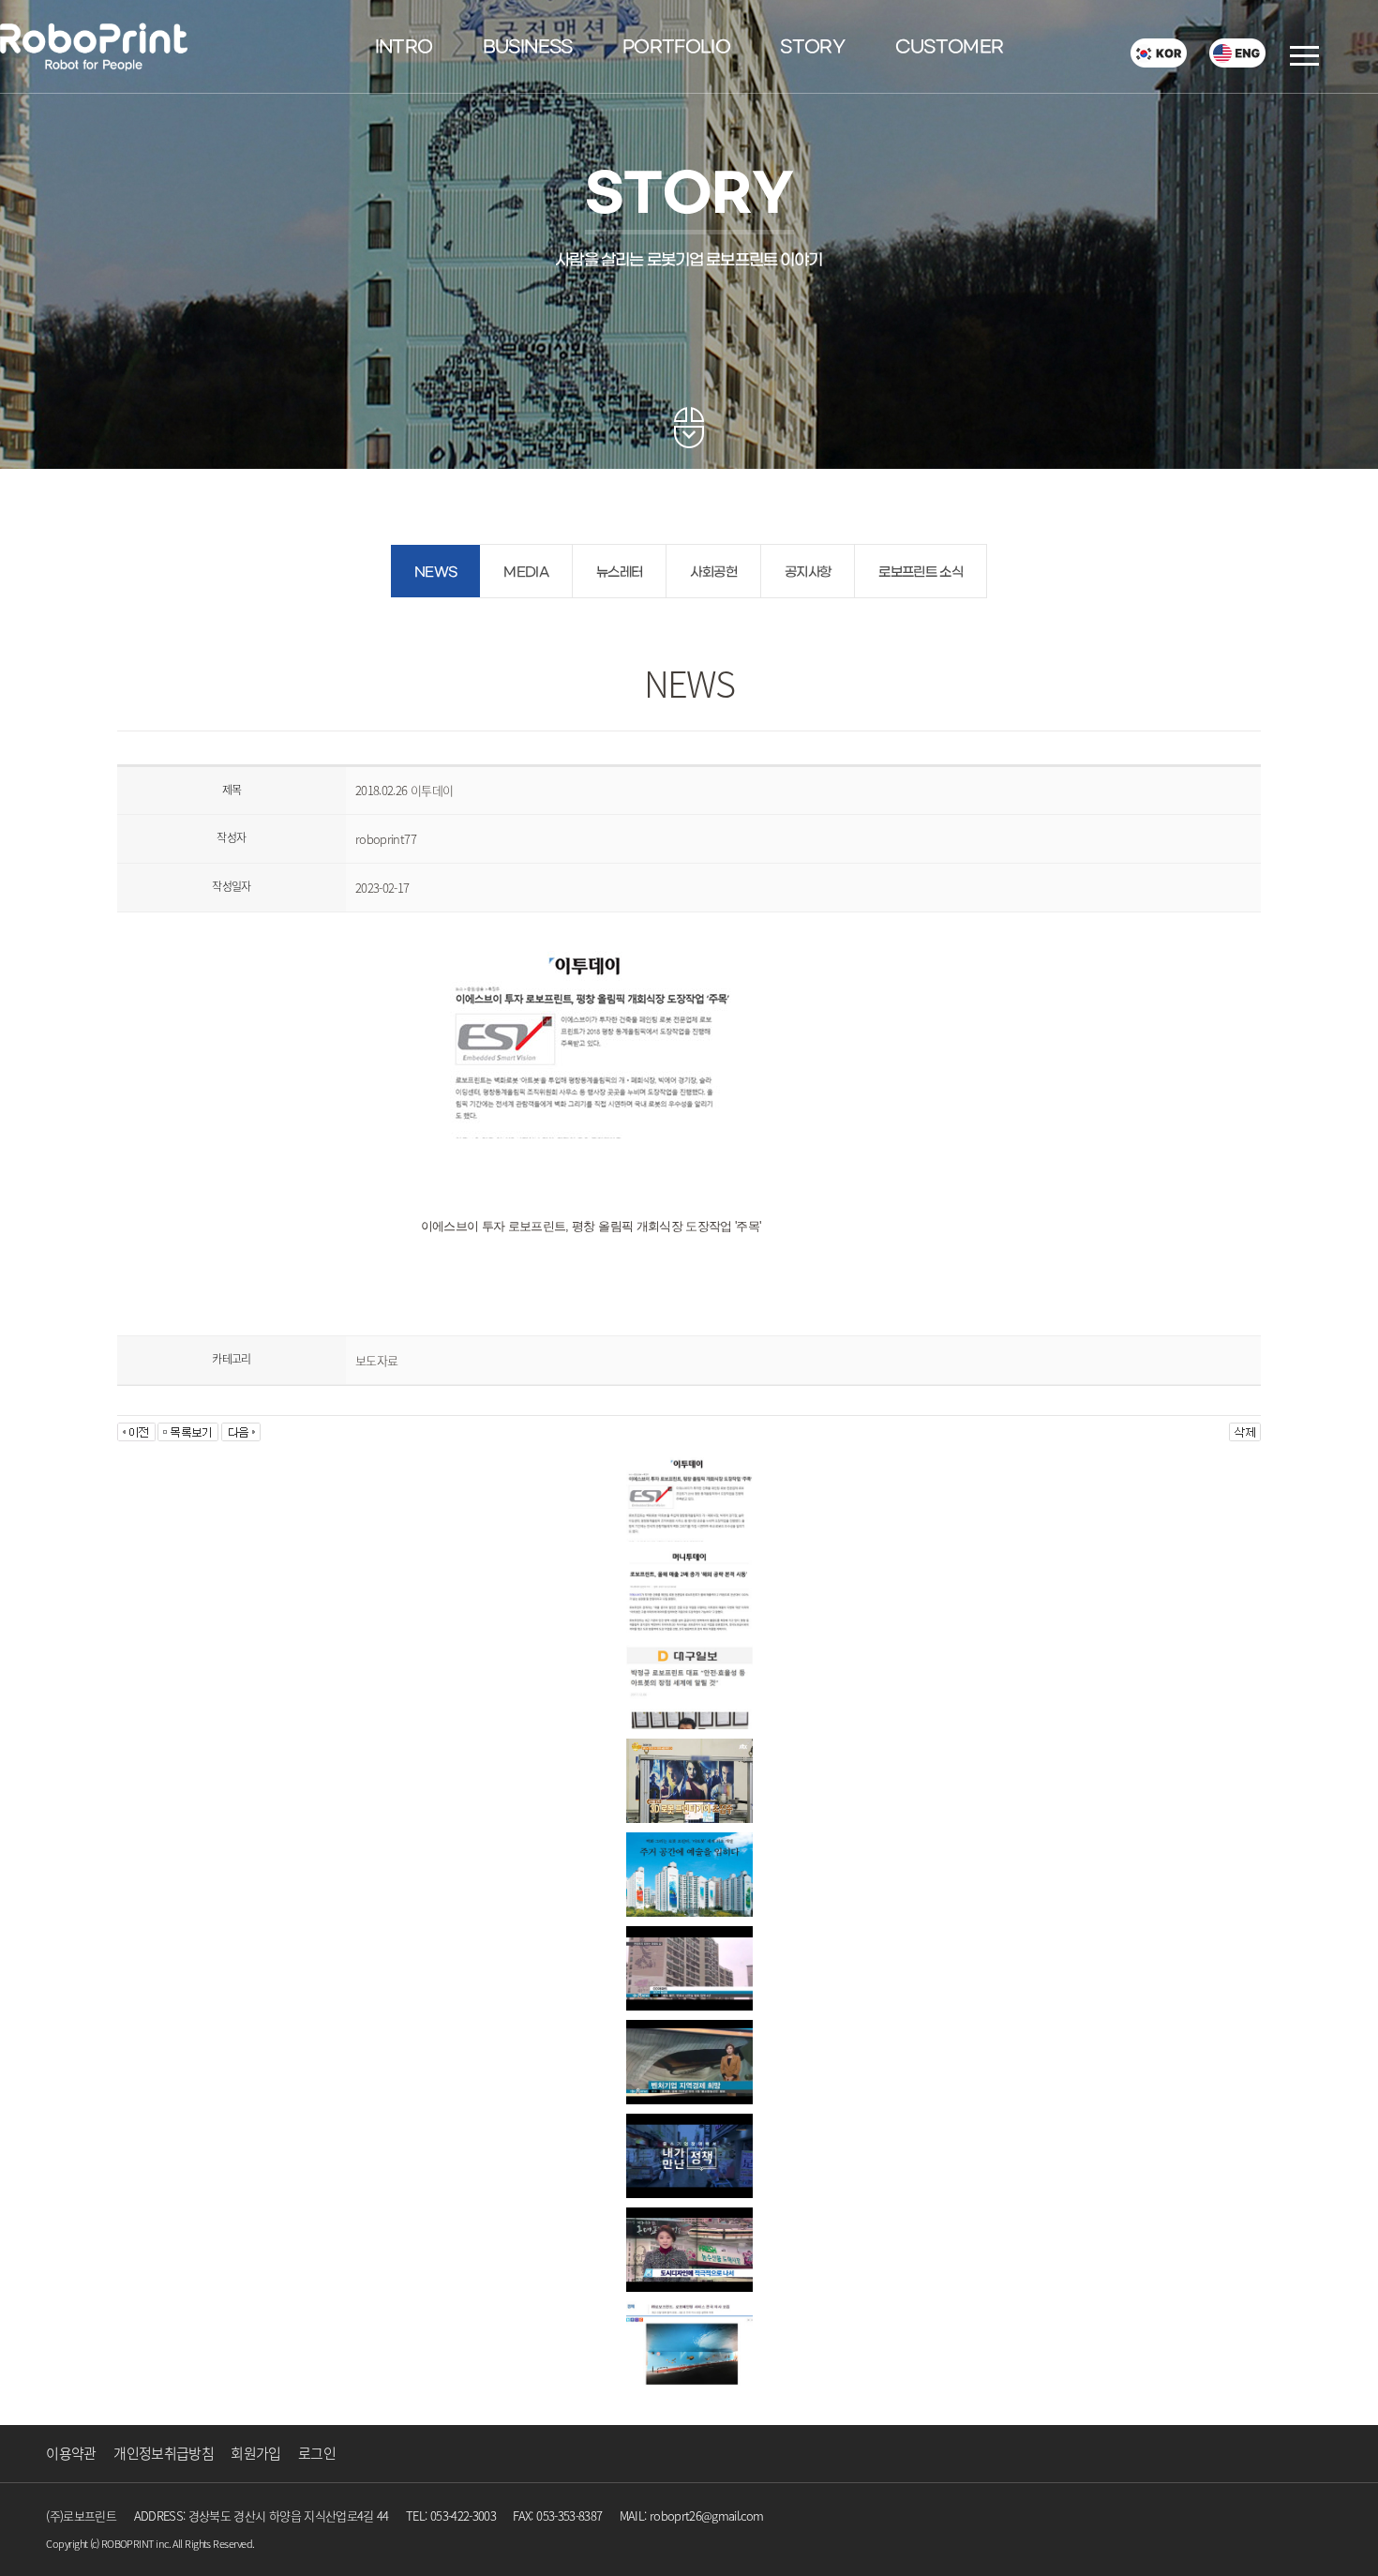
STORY (812, 48)
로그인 (317, 2453)
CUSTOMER (950, 48)
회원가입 (255, 2453)
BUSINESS (528, 48)
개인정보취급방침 (164, 2453)
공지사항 (808, 572)
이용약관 (71, 2453)
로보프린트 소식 (921, 572)
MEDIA (526, 572)
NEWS (435, 572)
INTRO (404, 48)
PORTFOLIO (676, 48)
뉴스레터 (619, 572)
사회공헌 (713, 572)
